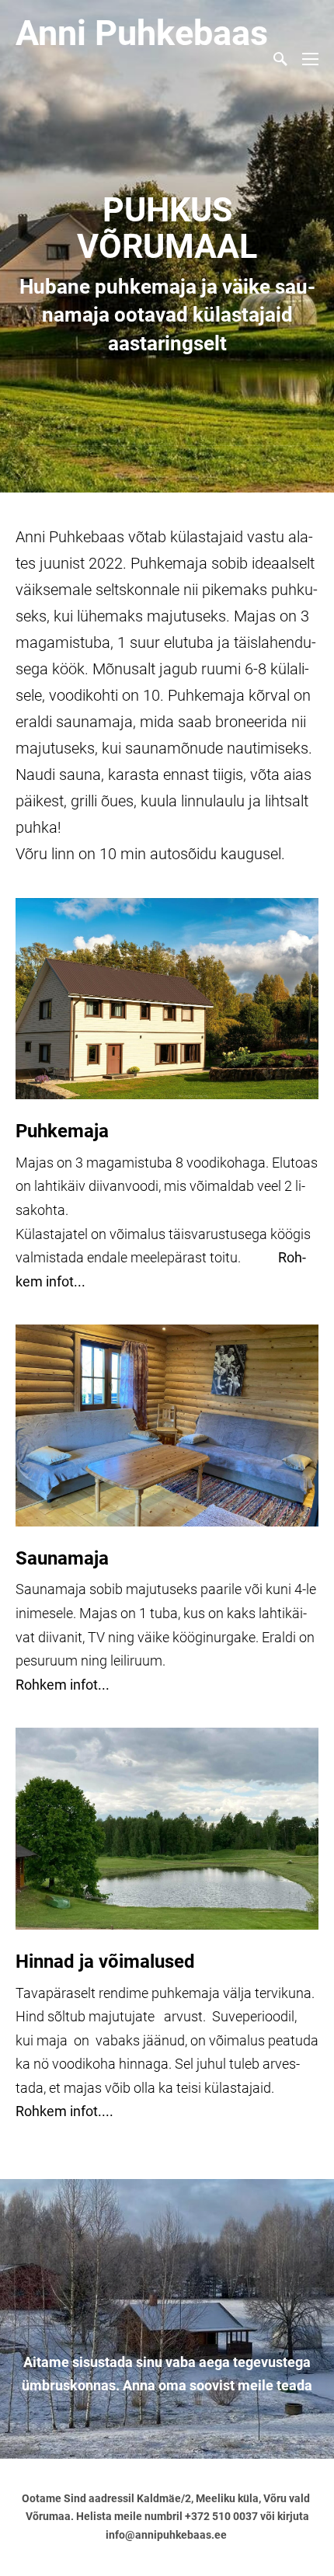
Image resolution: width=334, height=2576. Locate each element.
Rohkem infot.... (64, 2111)
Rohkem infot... (63, 1685)
